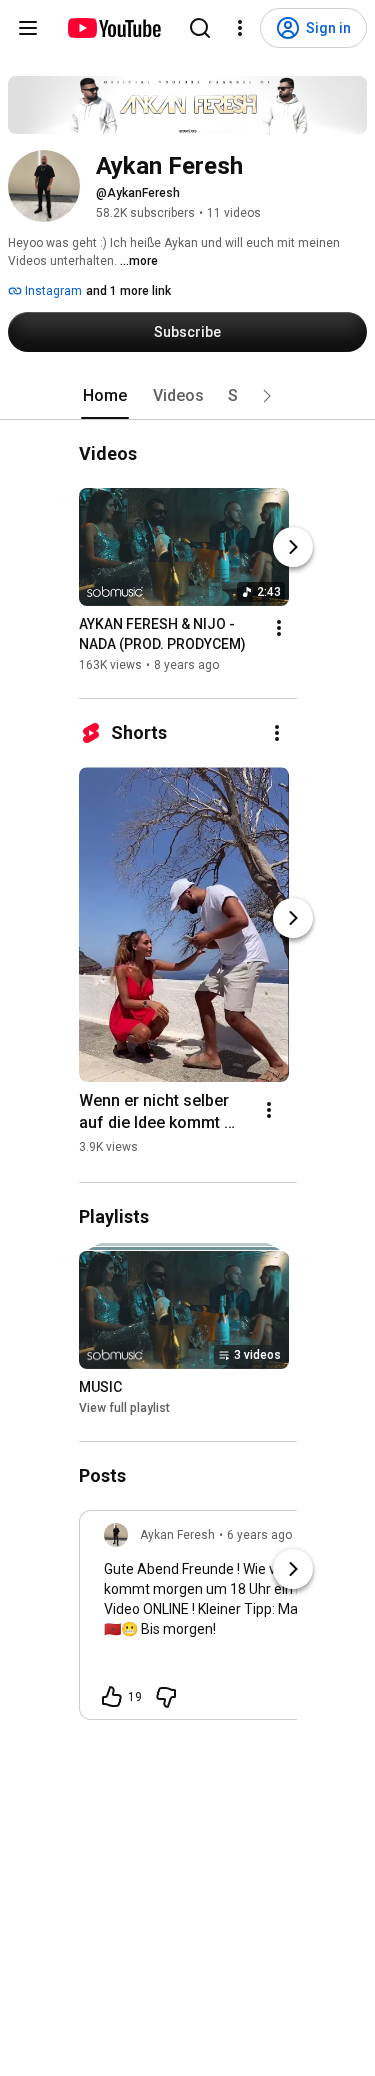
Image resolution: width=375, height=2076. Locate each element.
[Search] (200, 28)
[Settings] (240, 28)
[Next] (293, 547)
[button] (267, 396)
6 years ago (259, 1535)
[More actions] (279, 628)
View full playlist (124, 1408)
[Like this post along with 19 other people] (112, 1697)
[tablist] (188, 396)
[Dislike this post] (166, 1697)
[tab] (105, 396)
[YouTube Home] (113, 28)
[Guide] (28, 28)
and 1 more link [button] (128, 291)
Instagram (52, 291)
